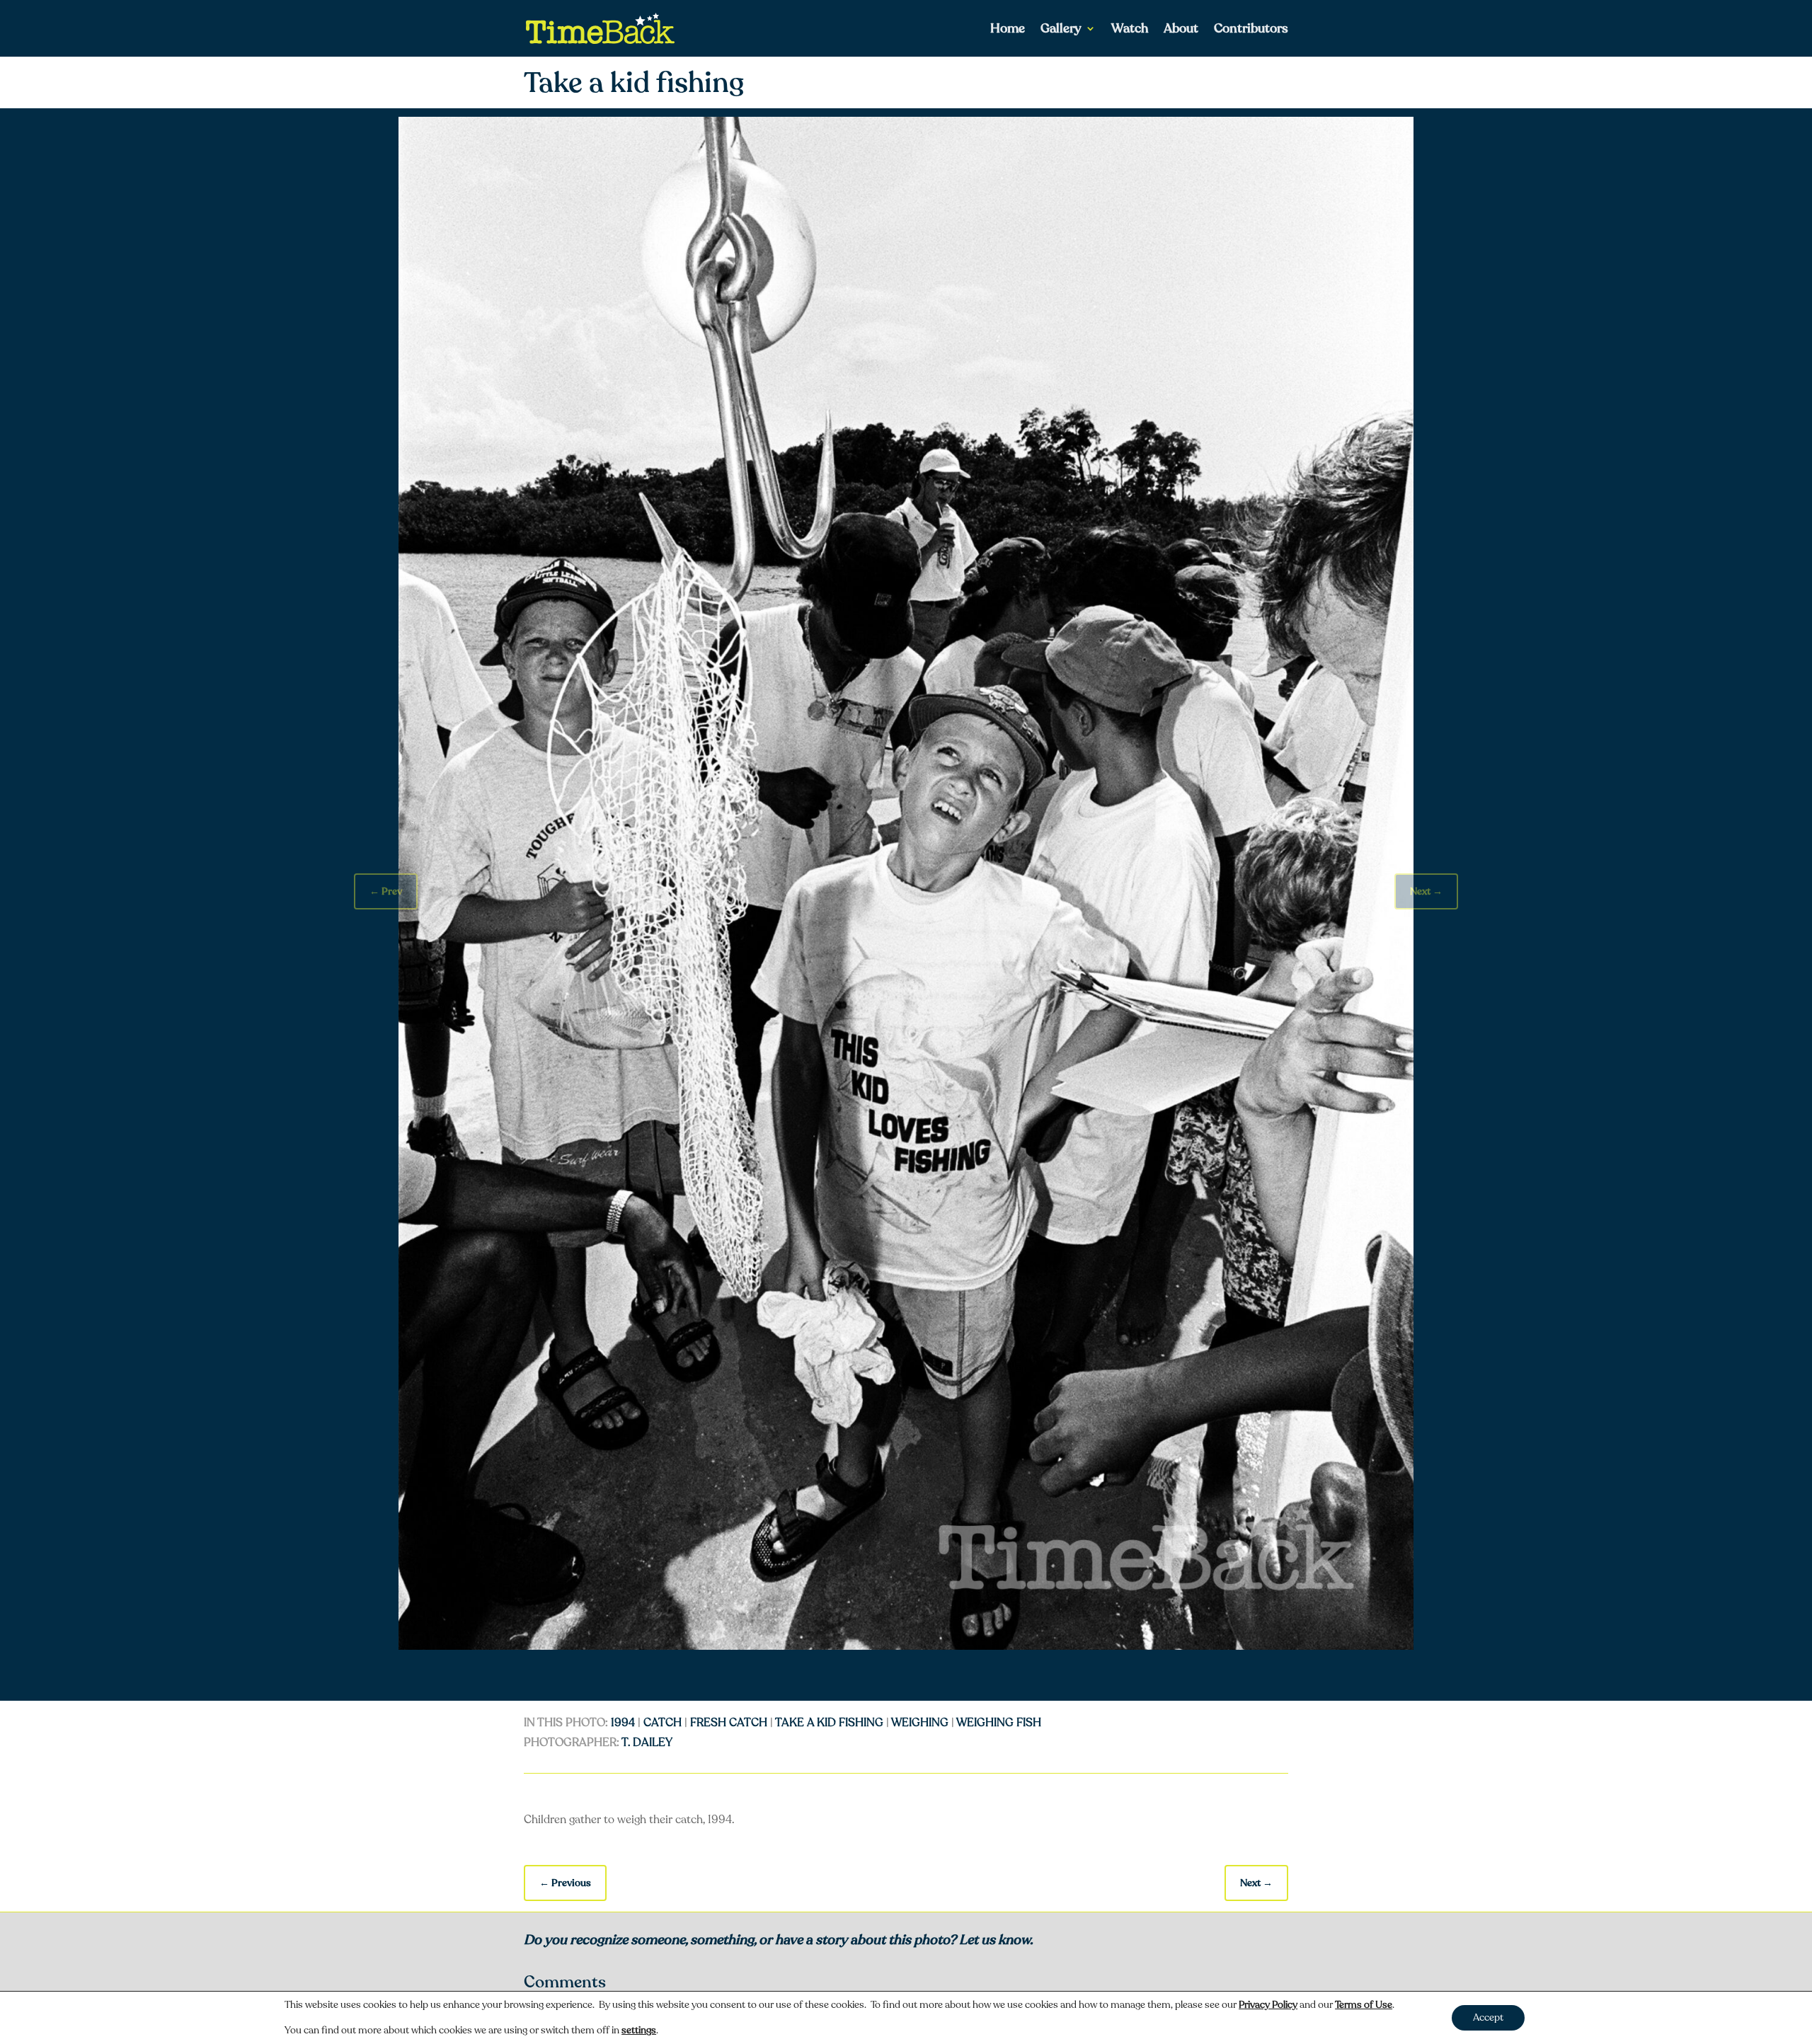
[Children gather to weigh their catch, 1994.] (906, 1646)
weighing (920, 1723)
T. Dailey (647, 1742)
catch (663, 1723)
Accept (1488, 2017)
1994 (623, 1723)
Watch (1130, 30)
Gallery (1061, 30)
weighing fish (999, 1723)
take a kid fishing (829, 1723)
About (1181, 30)
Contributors (1251, 30)
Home (1008, 30)
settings (639, 2031)
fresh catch (729, 1723)
